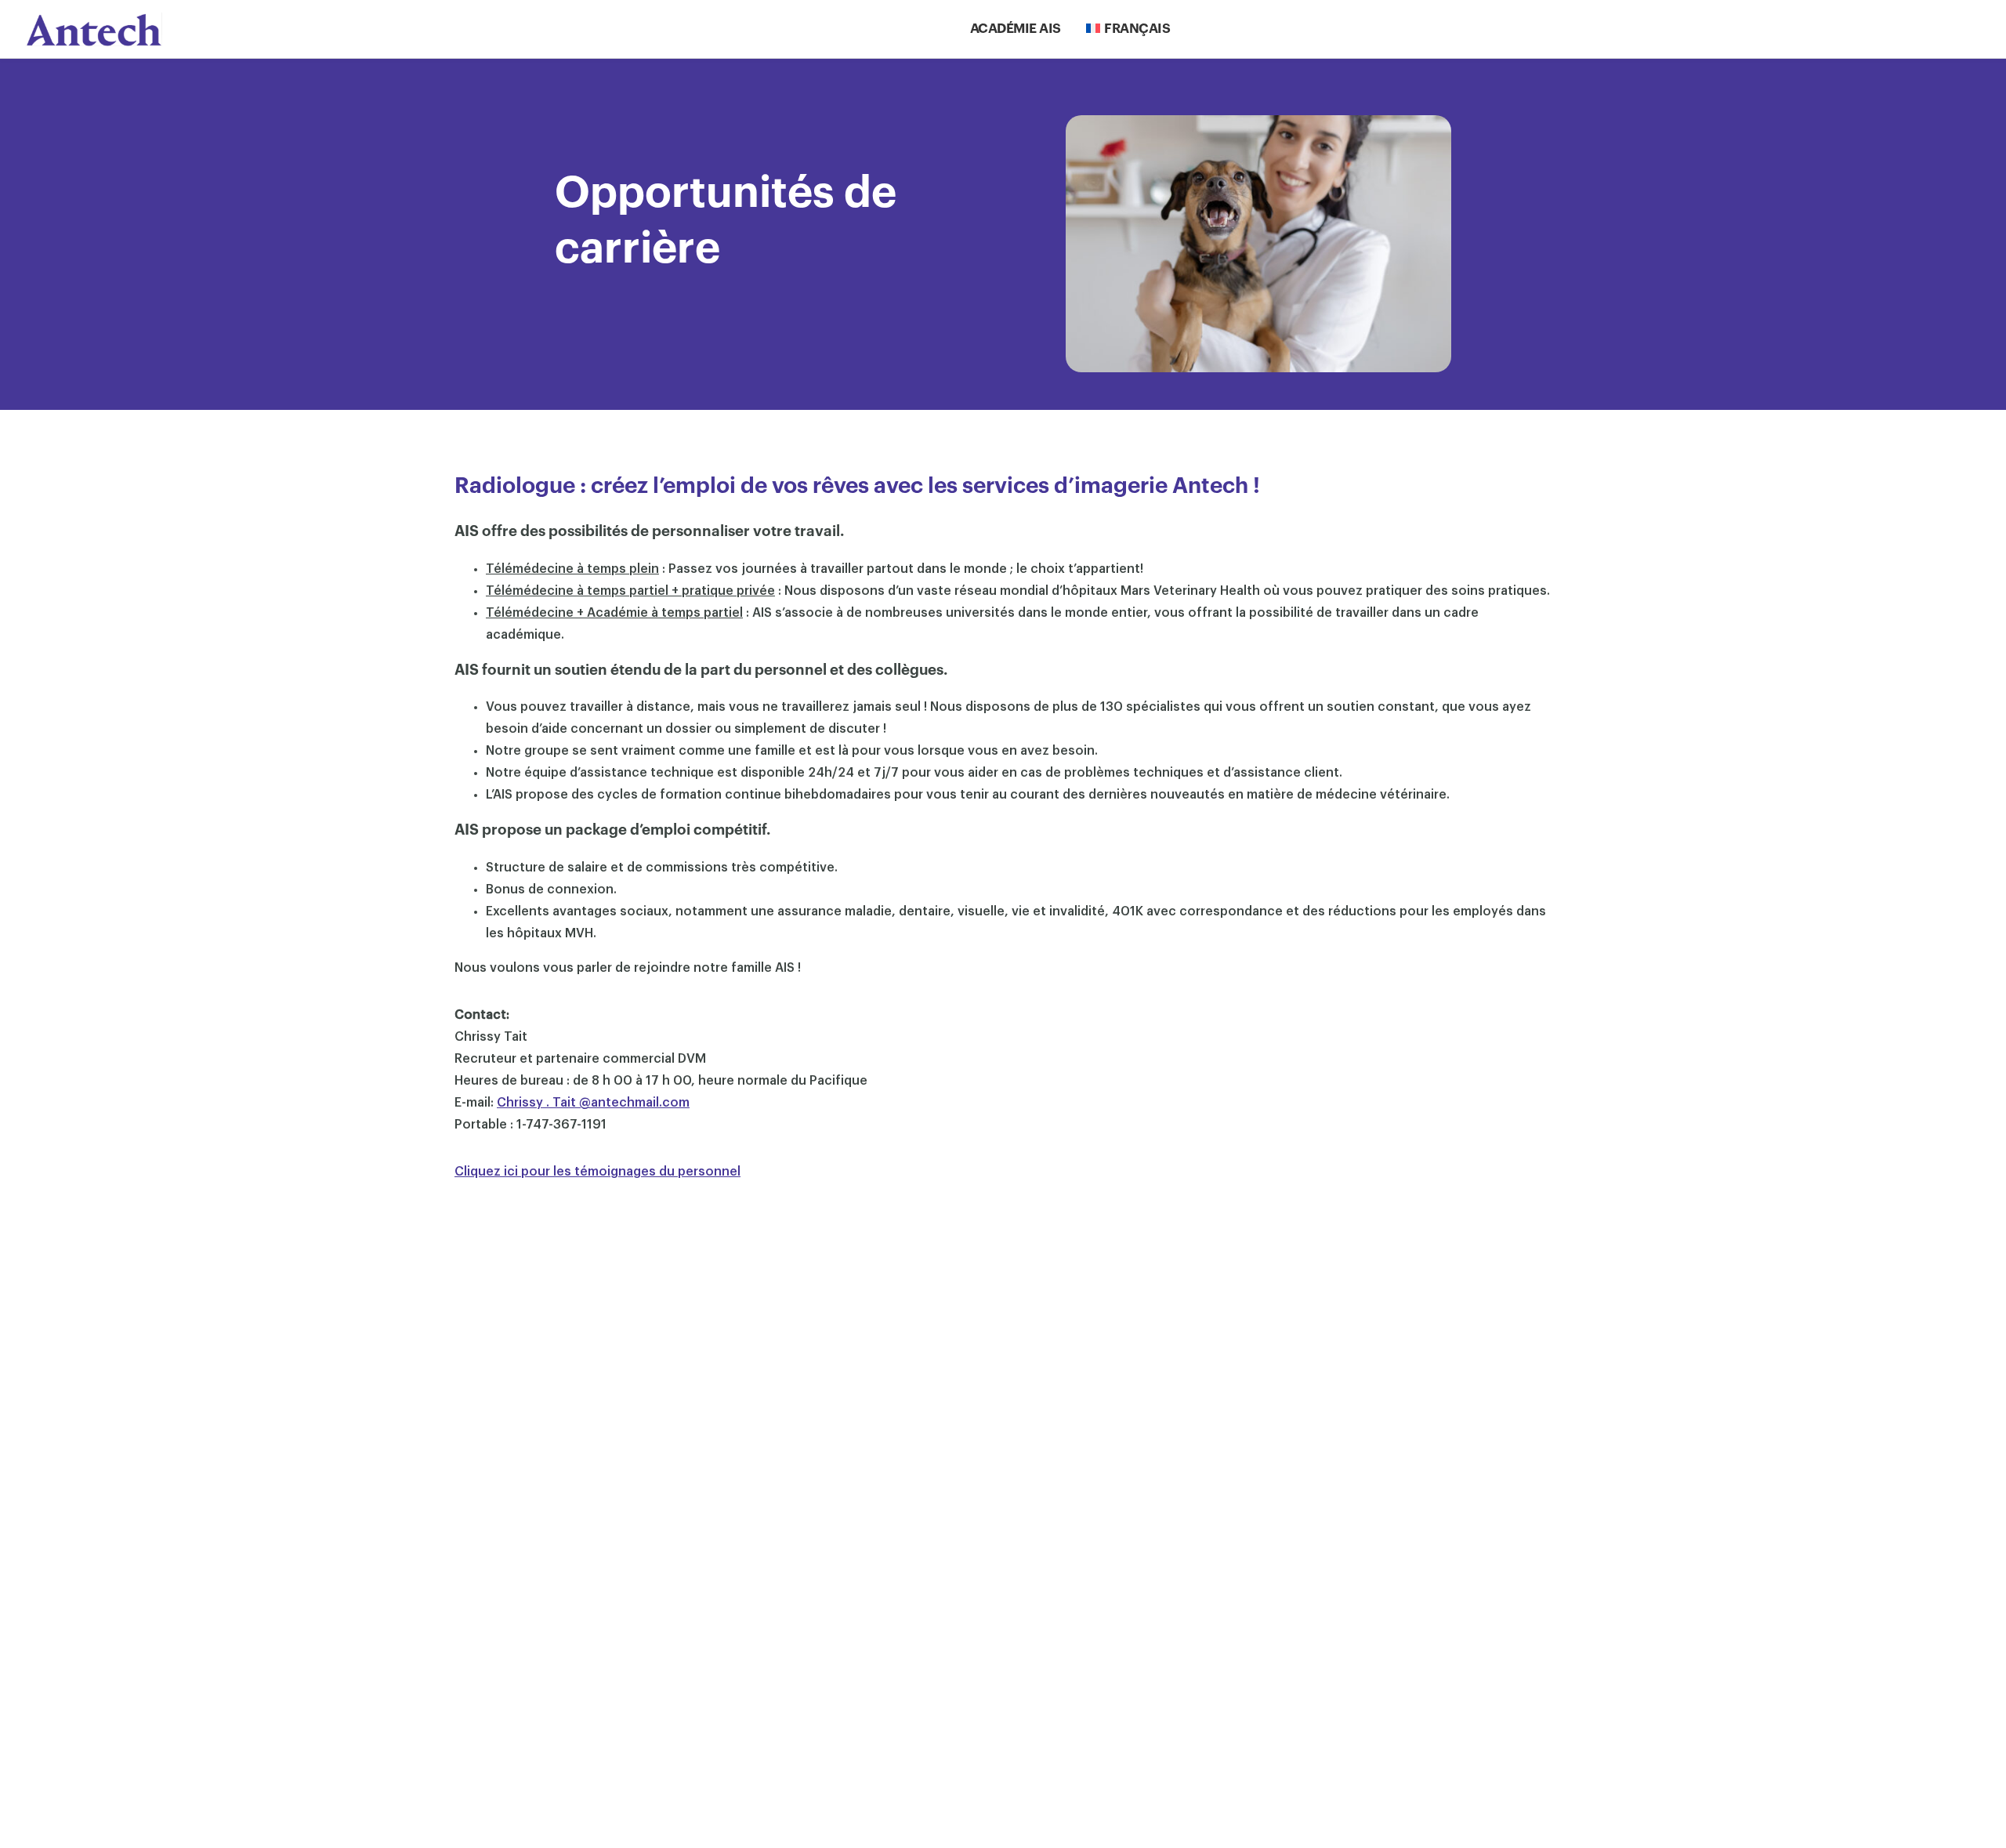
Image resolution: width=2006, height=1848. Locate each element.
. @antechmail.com (593, 1103)
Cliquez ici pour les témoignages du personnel (597, 1172)
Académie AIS (1016, 29)
